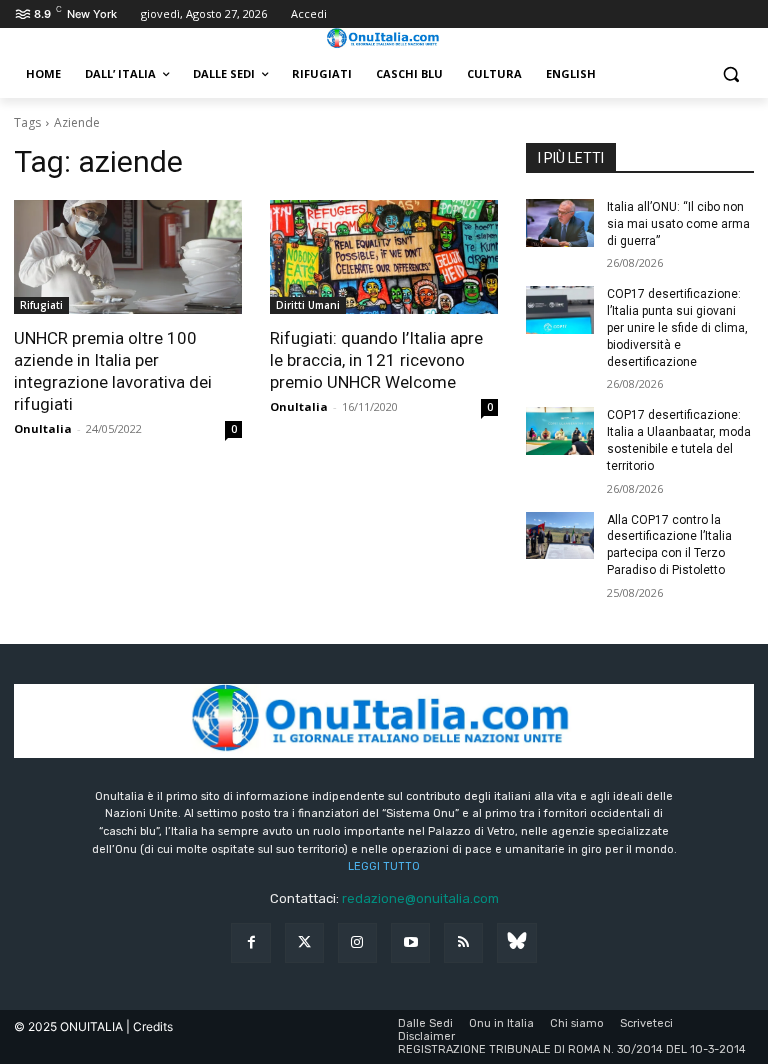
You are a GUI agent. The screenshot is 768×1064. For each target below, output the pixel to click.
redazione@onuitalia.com (420, 898)
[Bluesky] (516, 942)
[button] (730, 74)
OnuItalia (43, 428)
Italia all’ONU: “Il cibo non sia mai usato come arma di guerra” (678, 224)
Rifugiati (41, 305)
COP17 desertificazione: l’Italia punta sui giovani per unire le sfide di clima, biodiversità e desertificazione (677, 327)
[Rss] (463, 942)
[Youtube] (410, 942)
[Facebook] (250, 942)
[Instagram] (357, 942)
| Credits (149, 1026)
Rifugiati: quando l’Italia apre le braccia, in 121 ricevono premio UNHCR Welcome (376, 360)
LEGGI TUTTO (384, 866)
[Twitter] (304, 942)
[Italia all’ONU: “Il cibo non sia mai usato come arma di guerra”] (560, 223)
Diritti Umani (308, 305)
